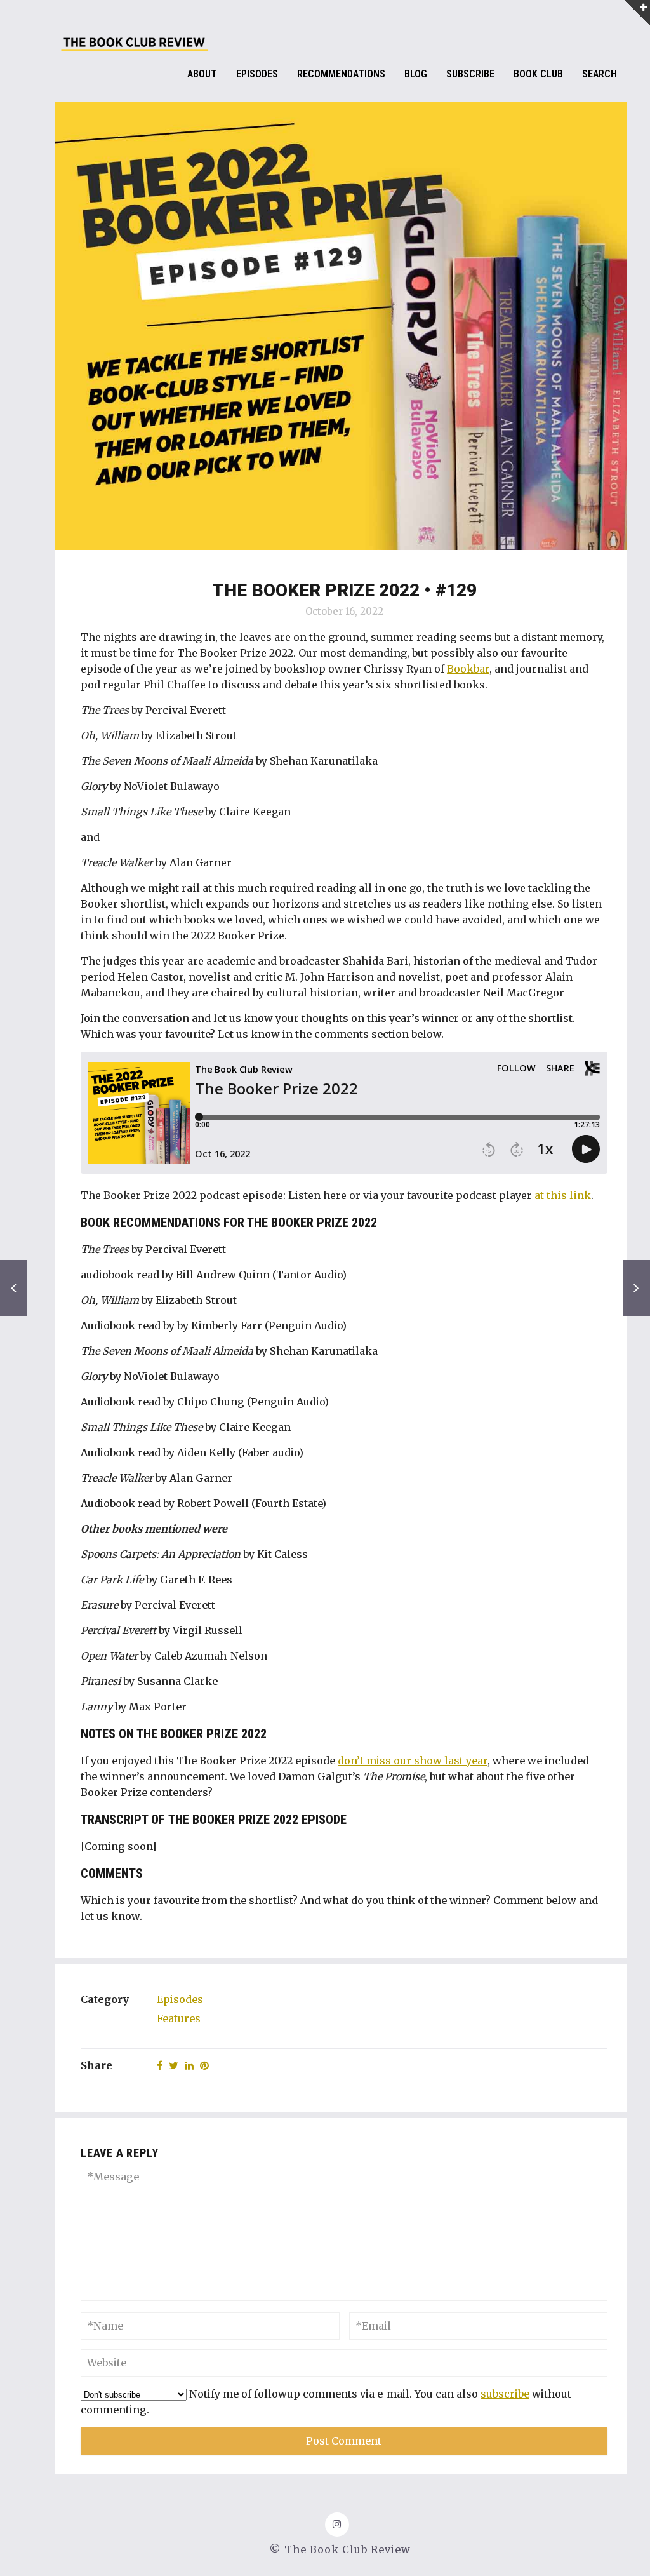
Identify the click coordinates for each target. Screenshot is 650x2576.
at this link (563, 1195)
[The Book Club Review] (135, 46)
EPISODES (257, 74)
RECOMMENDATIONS (341, 74)
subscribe (505, 2394)
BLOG (416, 74)
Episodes (180, 1999)
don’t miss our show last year (413, 1761)
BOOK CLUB (538, 74)
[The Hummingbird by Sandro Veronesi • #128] (636, 1288)
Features (179, 2018)
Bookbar (468, 669)
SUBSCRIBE (470, 74)
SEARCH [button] (600, 74)
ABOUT (202, 74)
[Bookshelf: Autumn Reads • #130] (14, 1288)
